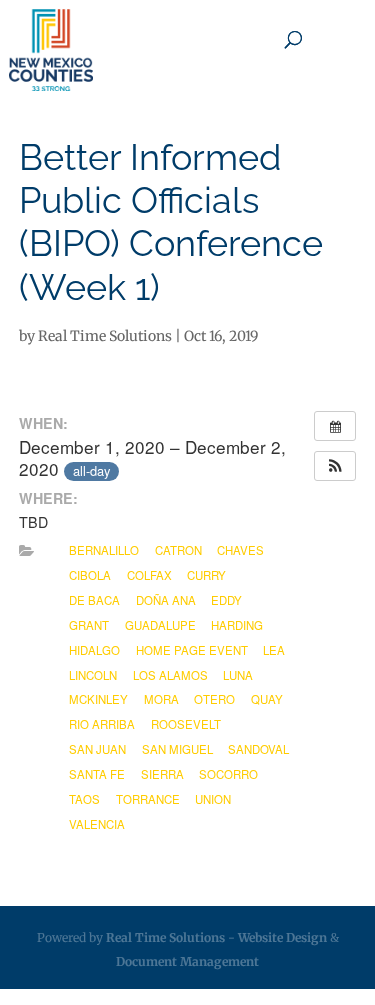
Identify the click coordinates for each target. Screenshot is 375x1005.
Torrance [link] (148, 799)
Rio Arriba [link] (102, 724)
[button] (335, 466)
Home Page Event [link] (192, 650)
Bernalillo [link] (104, 550)
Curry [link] (206, 575)
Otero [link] (214, 699)
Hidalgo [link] (94, 650)
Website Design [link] (282, 937)
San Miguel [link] (177, 749)
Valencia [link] (97, 824)
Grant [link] (89, 625)
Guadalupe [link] (160, 625)
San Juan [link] (97, 749)
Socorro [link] (228, 774)
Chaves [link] (240, 550)
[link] (51, 50)
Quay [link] (267, 699)
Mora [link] (161, 699)
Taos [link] (84, 799)
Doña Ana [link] (166, 600)
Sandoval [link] (258, 749)
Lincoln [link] (93, 675)
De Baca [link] (94, 600)
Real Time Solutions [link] (105, 336)
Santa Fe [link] (97, 774)
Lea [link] (274, 650)
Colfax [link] (149, 575)
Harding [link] (237, 625)
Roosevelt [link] (186, 724)
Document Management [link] (187, 961)
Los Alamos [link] (170, 675)
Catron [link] (178, 550)
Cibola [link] (90, 575)
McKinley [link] (98, 699)
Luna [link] (238, 675)
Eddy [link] (226, 600)
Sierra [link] (162, 774)
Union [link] (213, 799)
